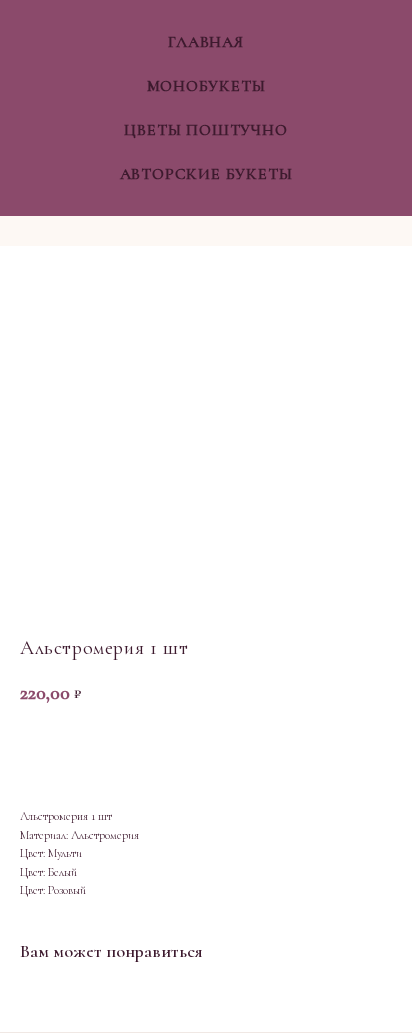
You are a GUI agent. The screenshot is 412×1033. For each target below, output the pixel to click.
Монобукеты (206, 86)
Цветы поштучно (205, 130)
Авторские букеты (206, 174)
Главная (206, 42)
